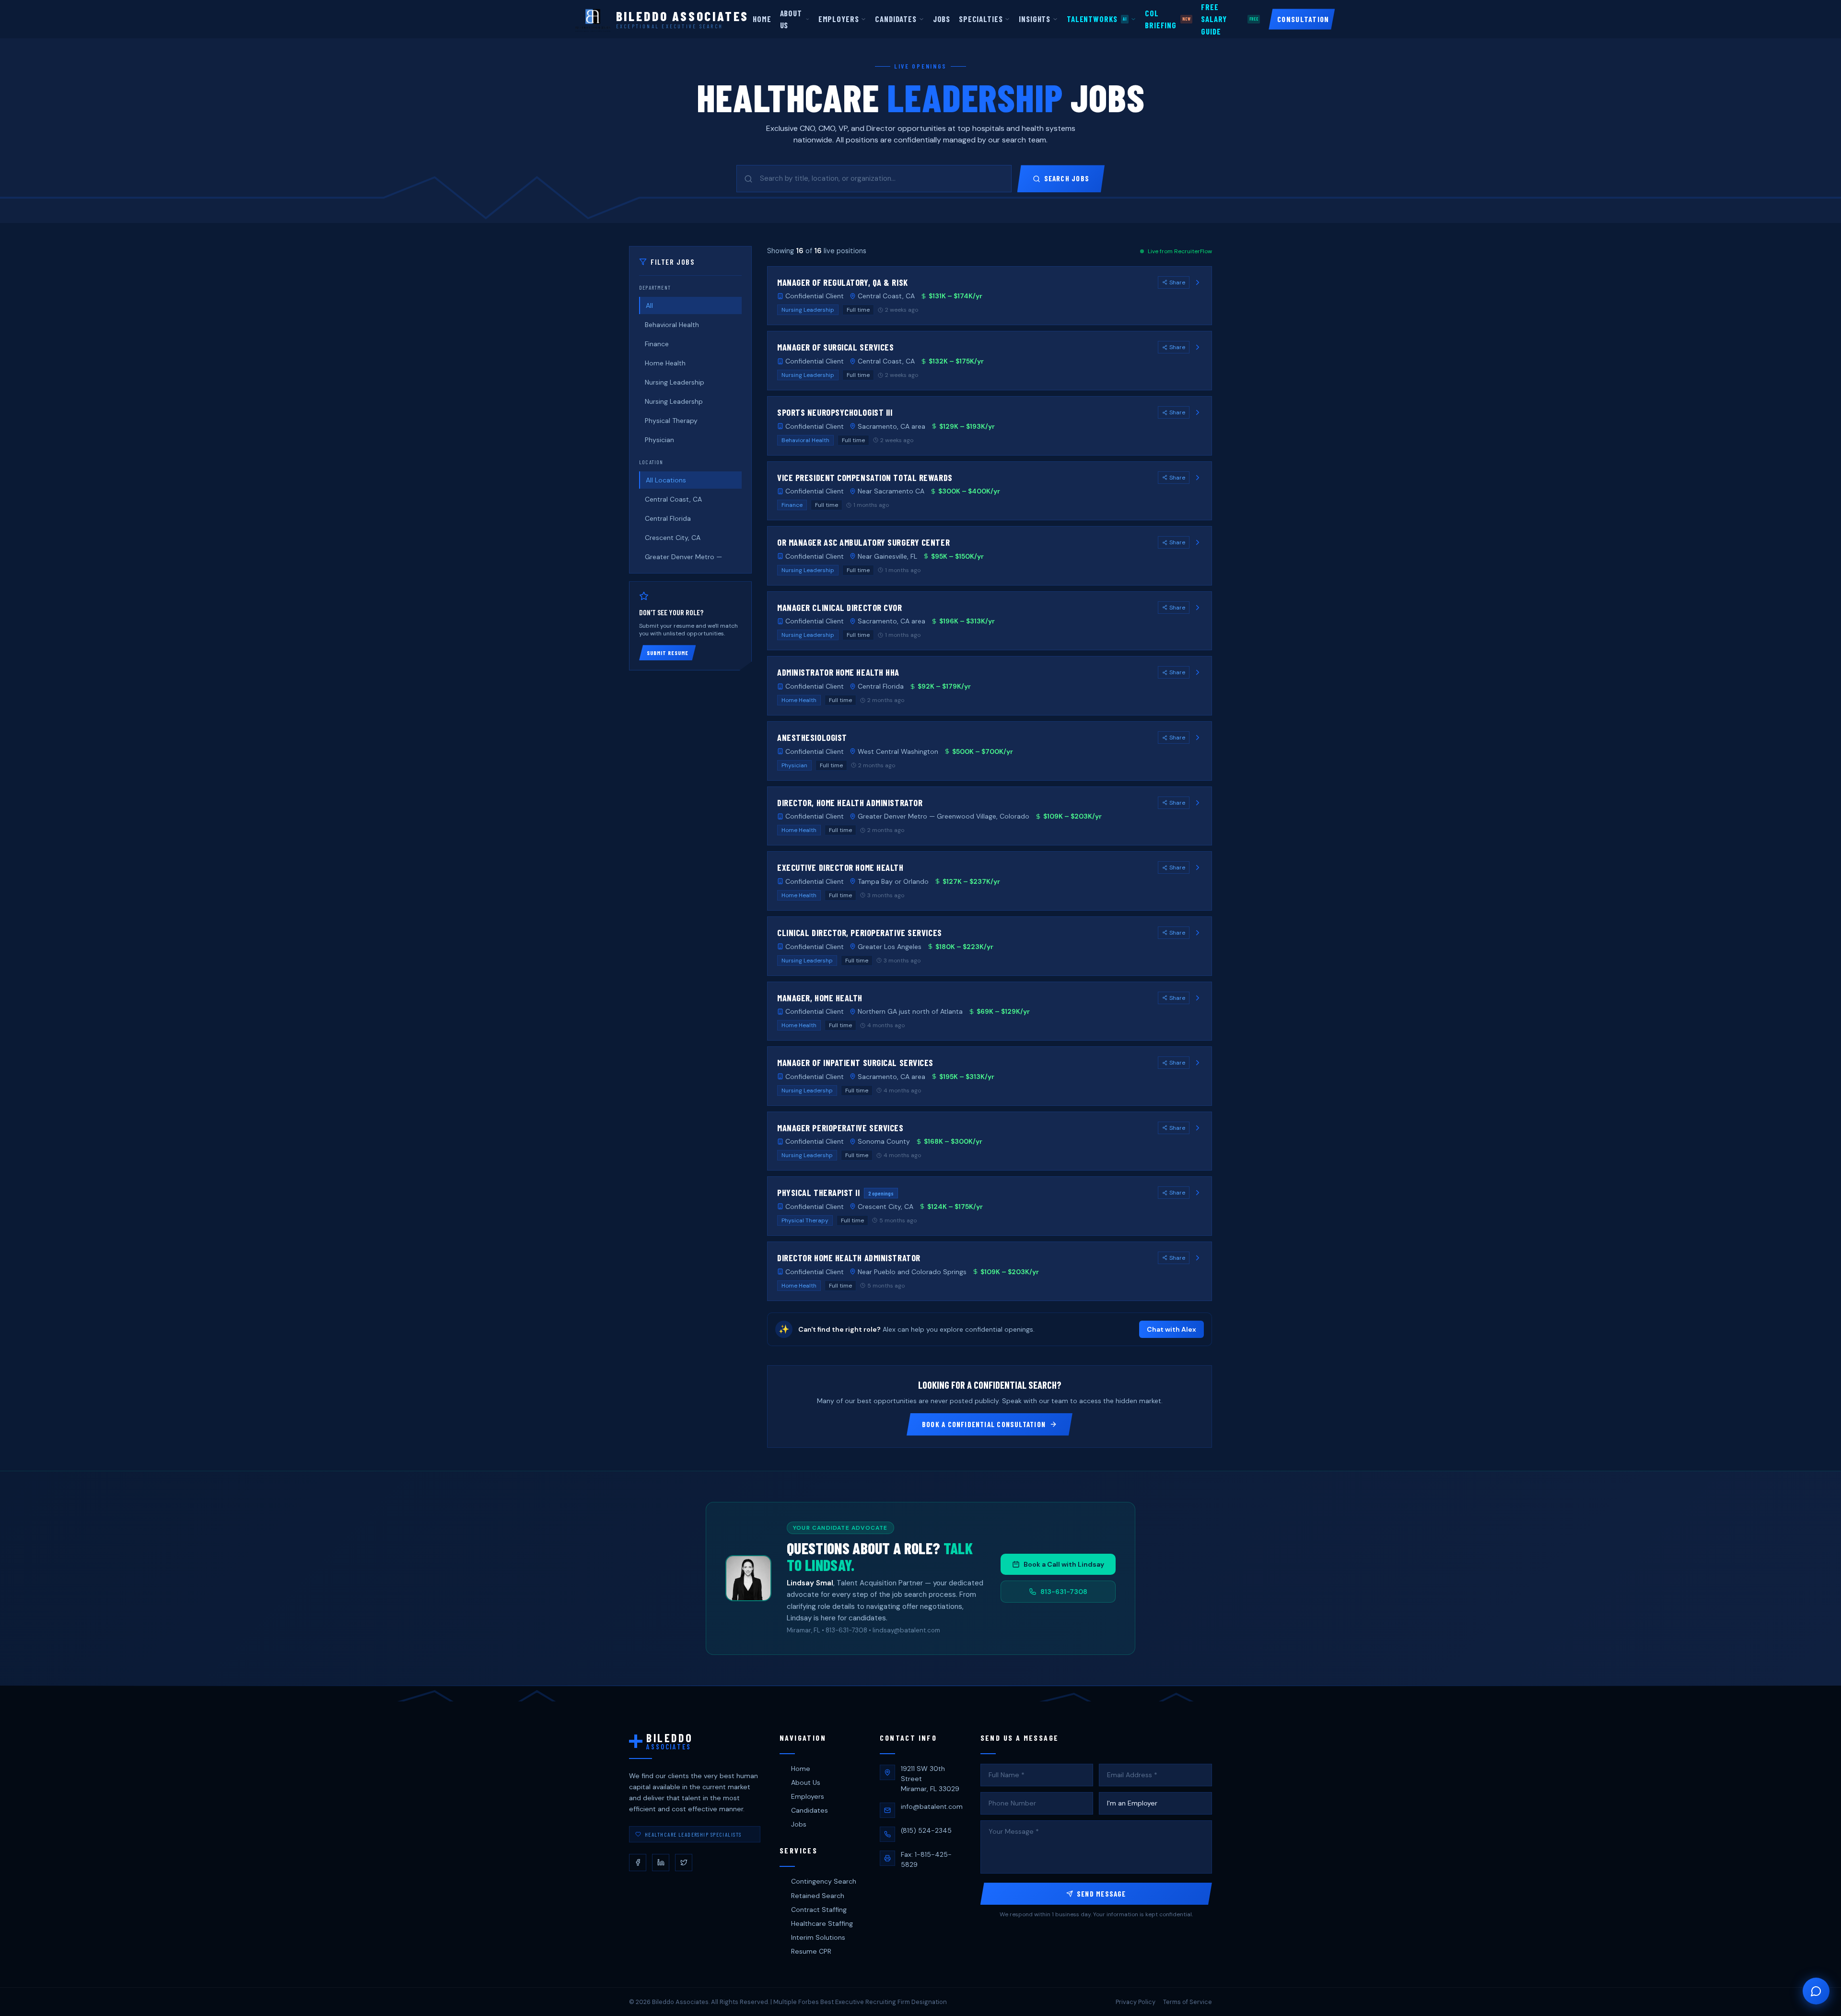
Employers (808, 1796)
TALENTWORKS (1097, 19)
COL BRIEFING (1168, 19)
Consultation (1303, 19)
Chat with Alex (1171, 1329)
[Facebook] (638, 1863)
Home (801, 1769)
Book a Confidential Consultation (984, 1424)
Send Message (1101, 1894)
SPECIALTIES (981, 19)
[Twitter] (684, 1863)
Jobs (799, 1824)
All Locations (666, 480)
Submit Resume (667, 653)
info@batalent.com (932, 1806)
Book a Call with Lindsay (1064, 1564)
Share (1177, 282)
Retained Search (818, 1896)
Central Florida (668, 518)
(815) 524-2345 (926, 1830)
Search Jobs (1067, 178)
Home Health (665, 363)
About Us (806, 1782)
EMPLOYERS (839, 19)
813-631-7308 (1064, 1592)
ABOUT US (791, 19)
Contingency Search (824, 1881)
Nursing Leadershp (674, 401)
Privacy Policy (1136, 2002)
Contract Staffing (819, 1910)
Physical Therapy (671, 421)
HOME (762, 19)
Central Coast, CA (673, 499)
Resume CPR (811, 1951)
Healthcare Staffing (822, 1923)
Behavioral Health (672, 325)
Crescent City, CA (673, 538)
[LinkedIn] (661, 1863)
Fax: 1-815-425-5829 (926, 1859)
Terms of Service (1188, 2002)
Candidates (810, 1810)
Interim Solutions (818, 1937)
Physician (659, 440)
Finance (657, 344)
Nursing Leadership (675, 382)
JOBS (942, 19)
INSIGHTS (1035, 19)
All (649, 305)
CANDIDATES (896, 19)
